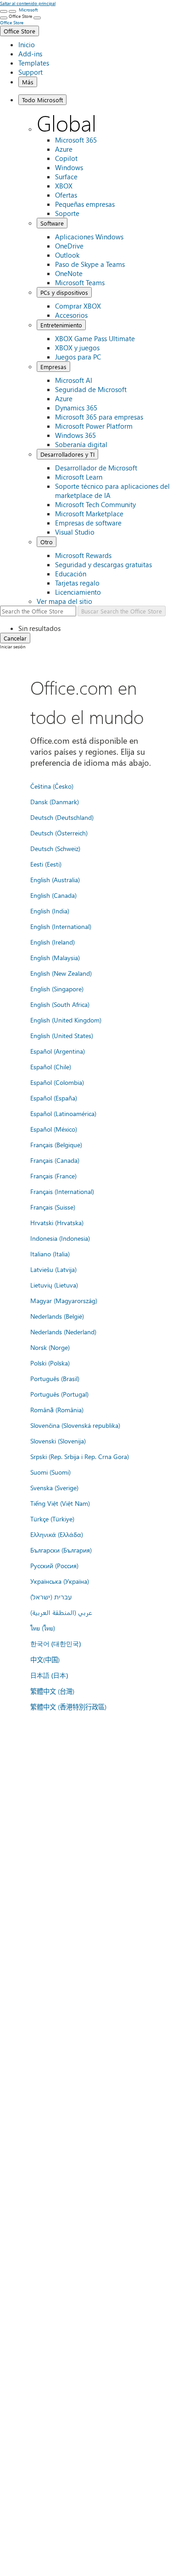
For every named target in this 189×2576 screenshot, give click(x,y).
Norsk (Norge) (50, 1347)
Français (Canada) (55, 1160)
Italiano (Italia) (50, 1254)
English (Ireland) (53, 942)
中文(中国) (45, 1659)
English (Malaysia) (55, 957)
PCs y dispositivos (64, 292)
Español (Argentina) (58, 1051)
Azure (64, 149)
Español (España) (54, 1098)
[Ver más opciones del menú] (4, 18)
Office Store (19, 31)
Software (52, 223)
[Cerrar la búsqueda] (12, 11)
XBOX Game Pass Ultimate (95, 338)
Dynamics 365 (76, 408)
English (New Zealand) (61, 973)
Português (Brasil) (55, 1378)
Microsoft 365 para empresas (99, 417)
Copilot (66, 158)
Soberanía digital (81, 444)
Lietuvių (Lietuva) (54, 1285)
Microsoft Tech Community (95, 504)
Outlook (67, 255)
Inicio (27, 44)
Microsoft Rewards (83, 555)
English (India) (50, 911)
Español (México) (54, 1129)
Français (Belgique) (56, 1144)
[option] (104, 628)
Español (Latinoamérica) (63, 1113)
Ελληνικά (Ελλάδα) (57, 1534)
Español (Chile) (51, 1067)
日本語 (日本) (49, 1675)
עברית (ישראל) (51, 1597)
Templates (34, 63)
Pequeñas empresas (85, 204)
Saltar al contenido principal (28, 3)
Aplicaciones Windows (89, 237)
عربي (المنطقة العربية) (61, 1612)
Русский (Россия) (54, 1565)
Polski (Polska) (50, 1363)
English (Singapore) (57, 989)
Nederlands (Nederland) (63, 1332)
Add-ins (30, 54)
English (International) (61, 926)
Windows (69, 167)
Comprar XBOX (78, 306)
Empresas (53, 367)
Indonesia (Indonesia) (60, 1238)
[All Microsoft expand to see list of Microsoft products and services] (4, 11)
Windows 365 (75, 435)
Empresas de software (88, 523)
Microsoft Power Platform (94, 426)
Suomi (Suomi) (50, 1472)
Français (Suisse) (53, 1207)
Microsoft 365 (76, 140)
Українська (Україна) (60, 1581)
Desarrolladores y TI (67, 454)
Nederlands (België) (57, 1316)
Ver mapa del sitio (64, 601)
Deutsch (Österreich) (59, 833)
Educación (71, 574)
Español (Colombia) (57, 1082)
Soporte (67, 213)
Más (28, 82)
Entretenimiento (61, 325)
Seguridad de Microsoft (91, 389)
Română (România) (57, 1410)
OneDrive (69, 246)
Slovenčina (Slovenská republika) (75, 1425)
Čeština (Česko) (52, 786)
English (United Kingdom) (66, 1020)
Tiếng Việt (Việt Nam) (60, 1503)
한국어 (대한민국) (56, 1644)
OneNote (69, 273)
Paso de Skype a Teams (90, 264)
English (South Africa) (60, 1004)
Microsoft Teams (80, 282)
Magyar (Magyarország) (64, 1300)
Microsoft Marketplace (89, 514)
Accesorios (71, 315)
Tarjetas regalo (77, 583)
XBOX (64, 186)
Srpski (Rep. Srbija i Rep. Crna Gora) (80, 1456)
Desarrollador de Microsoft (96, 468)
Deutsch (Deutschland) (62, 817)
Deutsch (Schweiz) (55, 848)
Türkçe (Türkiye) (52, 1519)
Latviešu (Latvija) (53, 1269)
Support (31, 72)
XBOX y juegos (77, 348)
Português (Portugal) (59, 1394)
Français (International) (62, 1191)
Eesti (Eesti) (46, 864)
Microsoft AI (74, 380)
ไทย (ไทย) (43, 1628)
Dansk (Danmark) (55, 802)
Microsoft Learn (79, 477)
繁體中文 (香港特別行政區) (68, 1707)
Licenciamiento (78, 592)
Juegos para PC (78, 357)
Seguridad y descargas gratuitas (103, 564)
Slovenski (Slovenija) (58, 1441)
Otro (47, 542)
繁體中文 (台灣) (52, 1691)
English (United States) (62, 1035)
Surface (66, 177)
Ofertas (66, 195)
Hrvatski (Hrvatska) (57, 1222)
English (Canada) (53, 895)
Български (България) (61, 1550)
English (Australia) (55, 879)
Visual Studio (75, 532)
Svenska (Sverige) (54, 1487)
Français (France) (53, 1176)
